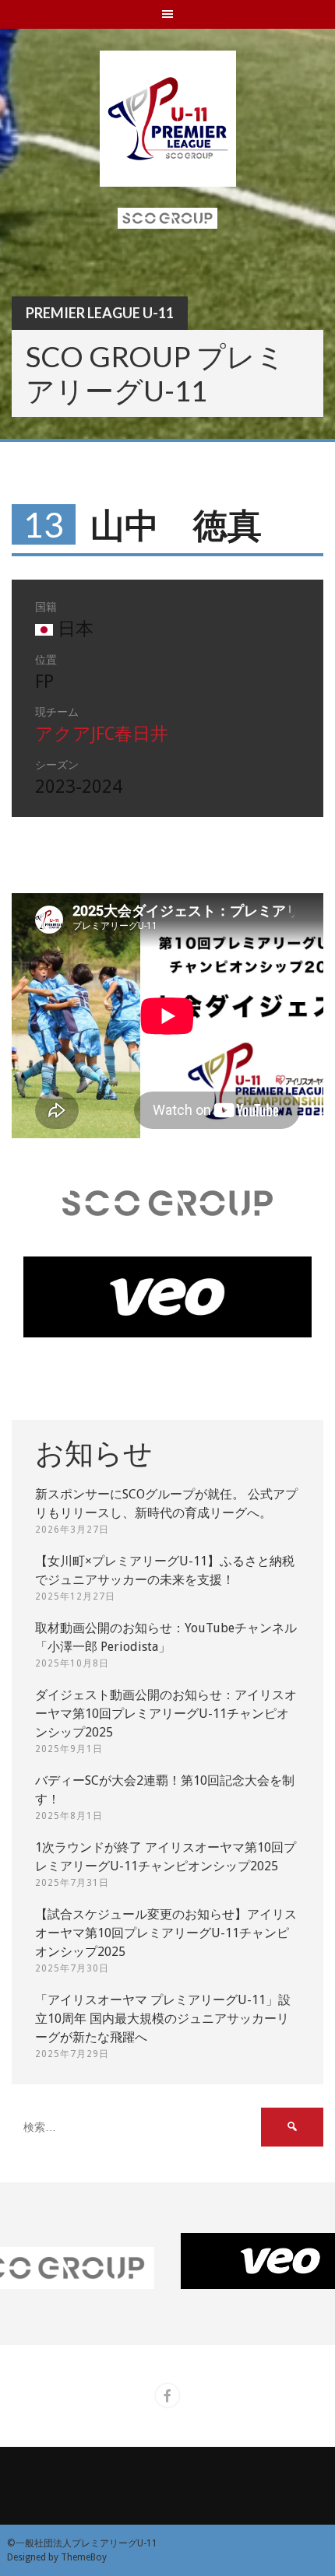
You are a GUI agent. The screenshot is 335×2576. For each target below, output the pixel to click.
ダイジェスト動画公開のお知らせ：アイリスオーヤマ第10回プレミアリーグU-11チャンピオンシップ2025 (166, 1714)
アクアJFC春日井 (102, 734)
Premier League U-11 (100, 313)
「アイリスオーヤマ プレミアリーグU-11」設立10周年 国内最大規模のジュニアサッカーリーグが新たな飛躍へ (163, 2019)
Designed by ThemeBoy (57, 2557)
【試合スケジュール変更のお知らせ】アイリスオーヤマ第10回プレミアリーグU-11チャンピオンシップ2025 (166, 1933)
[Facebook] (167, 2396)
